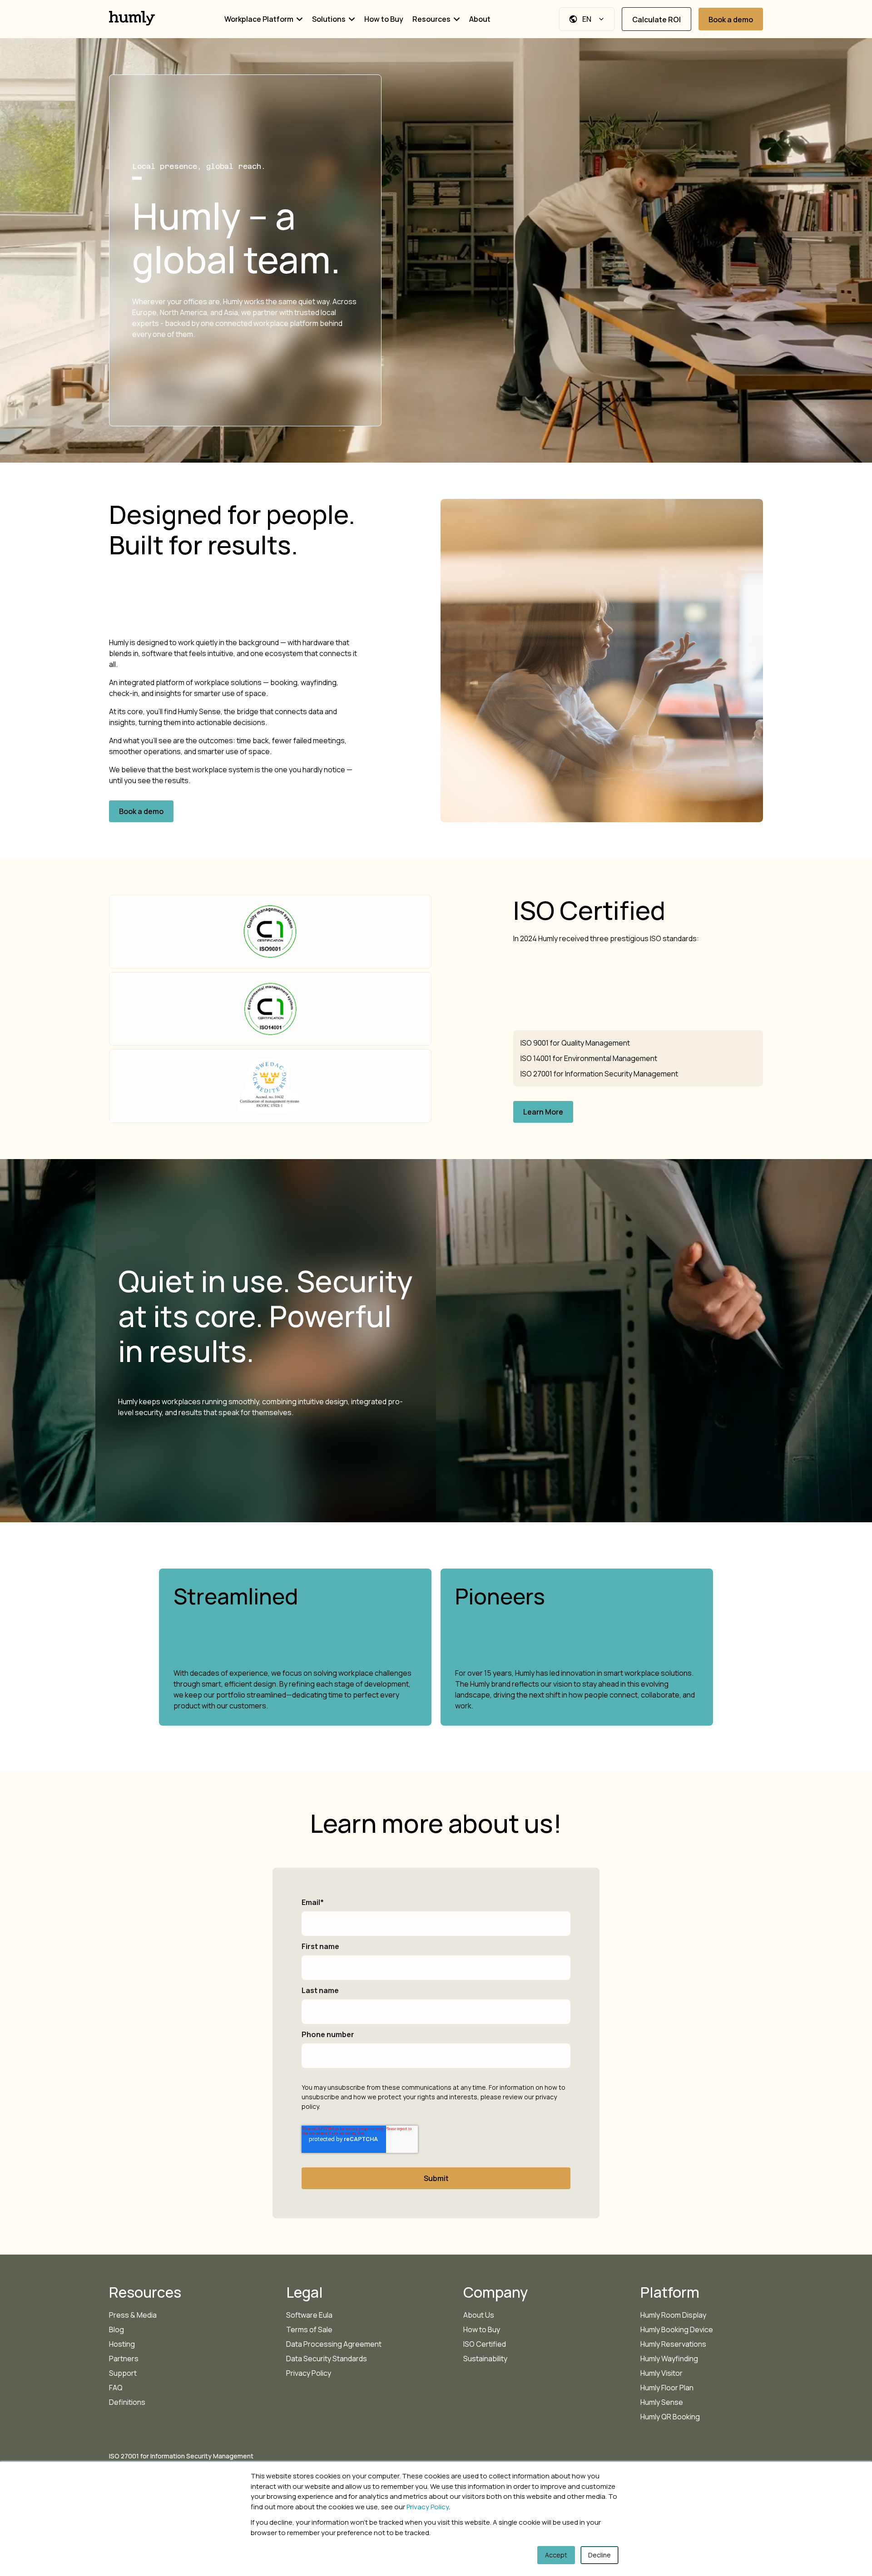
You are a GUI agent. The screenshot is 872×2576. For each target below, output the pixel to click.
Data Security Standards (327, 2359)
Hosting (122, 2344)
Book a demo (731, 20)
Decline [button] (599, 2555)
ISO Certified (485, 2344)
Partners (124, 2359)
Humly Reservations (673, 2344)
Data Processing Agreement (334, 2344)
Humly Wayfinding (669, 2359)
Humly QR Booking (670, 2417)
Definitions (127, 2402)
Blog (116, 2329)
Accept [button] (556, 2555)
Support (123, 2373)
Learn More (543, 1112)
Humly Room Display (673, 2315)
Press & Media (133, 2315)
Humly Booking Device (677, 2329)
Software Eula (309, 2315)
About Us (479, 2315)
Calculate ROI (656, 20)
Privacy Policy (428, 2507)
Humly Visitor (661, 2373)
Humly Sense (662, 2402)
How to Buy (384, 19)
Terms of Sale (309, 2329)
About (480, 19)
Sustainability (485, 2359)
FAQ (116, 2388)
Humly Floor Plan (667, 2388)
